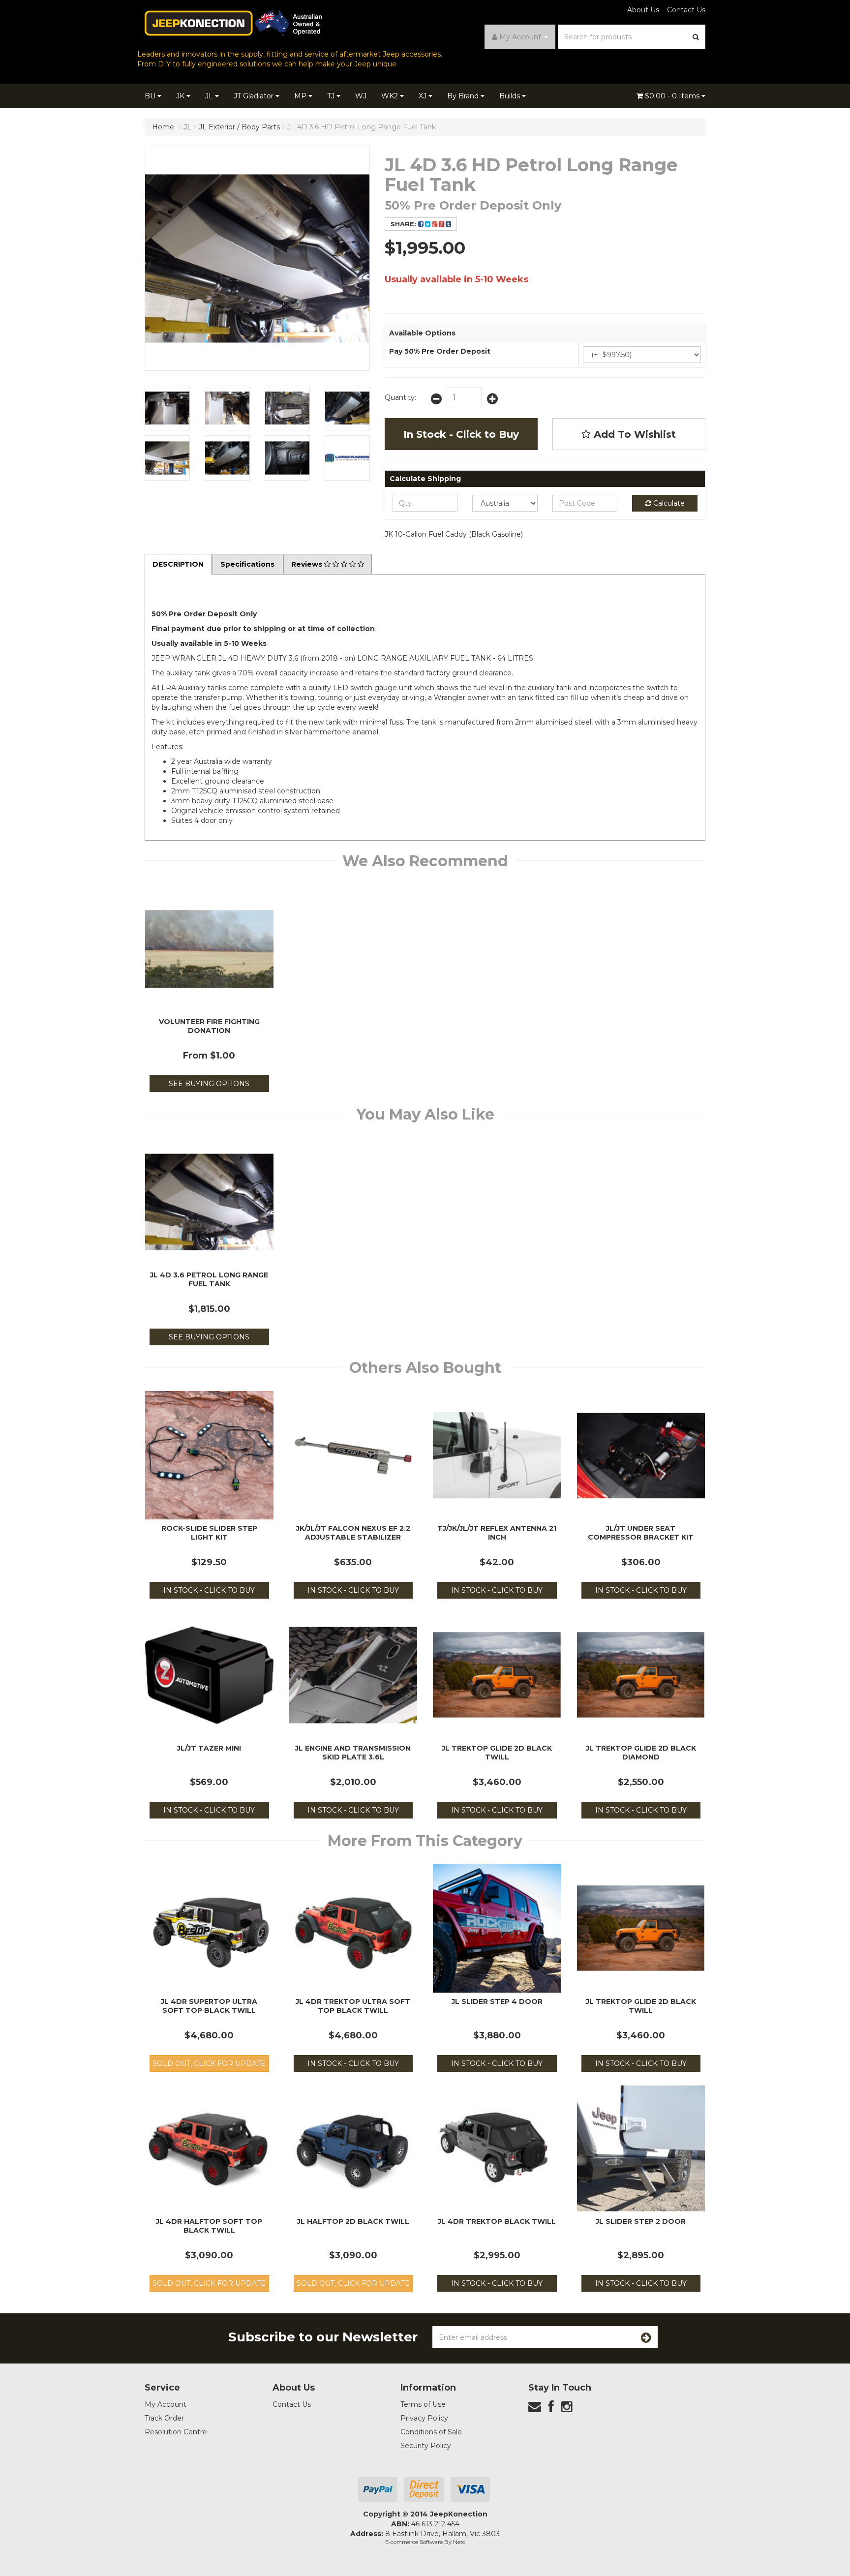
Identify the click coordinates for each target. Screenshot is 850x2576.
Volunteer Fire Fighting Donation (209, 1026)
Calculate (668, 503)
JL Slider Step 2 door (641, 2221)
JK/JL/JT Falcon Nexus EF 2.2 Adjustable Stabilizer (353, 1533)
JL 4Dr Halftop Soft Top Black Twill (209, 2226)
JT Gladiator (255, 96)
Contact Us (686, 10)
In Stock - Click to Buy (461, 434)
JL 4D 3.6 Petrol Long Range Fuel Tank (209, 1279)
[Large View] (167, 408)
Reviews (308, 564)
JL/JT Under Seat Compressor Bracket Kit (641, 1533)
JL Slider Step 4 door (497, 2001)
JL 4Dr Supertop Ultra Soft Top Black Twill (209, 2006)
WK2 (391, 96)
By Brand (464, 96)
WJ (361, 96)
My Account (166, 2404)
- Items (673, 96)
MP (301, 96)
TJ (332, 96)
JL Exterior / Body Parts (239, 127)
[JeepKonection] (233, 23)
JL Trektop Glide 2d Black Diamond (641, 1753)
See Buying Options (209, 1084)
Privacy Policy (424, 2418)
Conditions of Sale (431, 2432)
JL (210, 96)
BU (151, 96)
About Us (643, 10)
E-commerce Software (414, 2542)
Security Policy (426, 2446)
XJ (424, 96)
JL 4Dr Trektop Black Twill (497, 2221)
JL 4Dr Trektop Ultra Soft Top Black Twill (353, 2006)
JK (181, 96)
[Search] (696, 37)
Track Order (164, 2418)
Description (178, 564)
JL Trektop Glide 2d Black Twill (497, 1753)
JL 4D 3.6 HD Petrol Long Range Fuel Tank (362, 127)
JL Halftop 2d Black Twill (353, 2221)
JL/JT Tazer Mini (209, 1748)
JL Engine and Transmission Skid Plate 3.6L (353, 1753)
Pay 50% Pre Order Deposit (440, 351)
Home (163, 127)
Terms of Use (423, 2404)
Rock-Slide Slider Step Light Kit (209, 1533)
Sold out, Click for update (209, 2063)
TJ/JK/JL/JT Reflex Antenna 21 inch (497, 1533)
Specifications (247, 564)
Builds (511, 96)
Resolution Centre (176, 2432)
